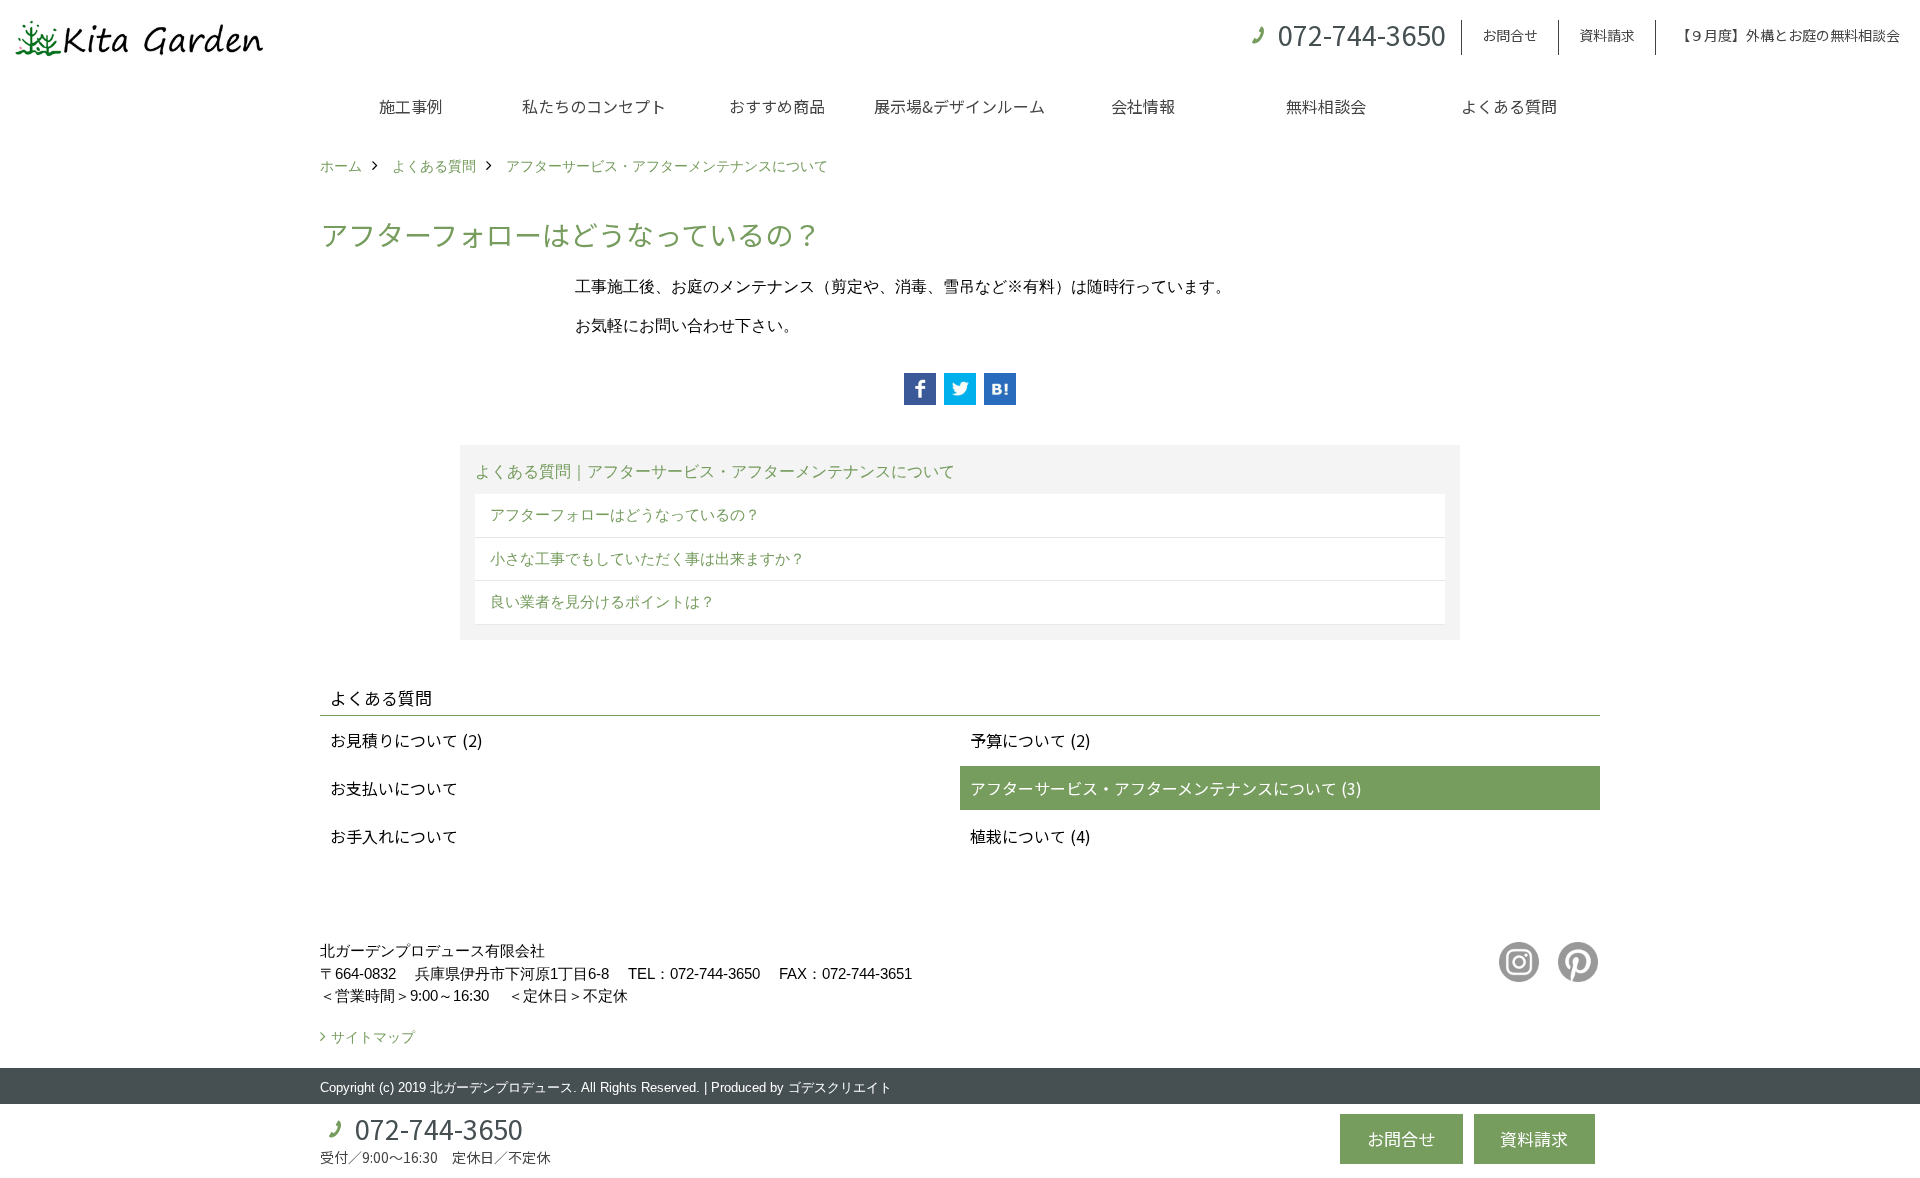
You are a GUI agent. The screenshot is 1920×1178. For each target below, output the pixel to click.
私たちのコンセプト (594, 106)
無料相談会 (1326, 106)
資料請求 (1607, 35)
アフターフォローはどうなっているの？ (625, 514)
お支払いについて (394, 788)
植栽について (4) (1030, 836)
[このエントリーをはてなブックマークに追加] (1000, 389)
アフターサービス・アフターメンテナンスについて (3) (1166, 788)
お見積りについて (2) (406, 740)
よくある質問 (1509, 106)
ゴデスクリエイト (840, 1087)
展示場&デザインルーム (959, 106)
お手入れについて (394, 836)
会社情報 (1143, 106)
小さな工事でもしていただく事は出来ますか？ (647, 558)
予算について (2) (1030, 740)
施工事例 (411, 106)
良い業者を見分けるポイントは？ (602, 601)
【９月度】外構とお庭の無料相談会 (1788, 35)
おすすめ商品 (777, 106)
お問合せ (1510, 35)
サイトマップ (373, 1037)
